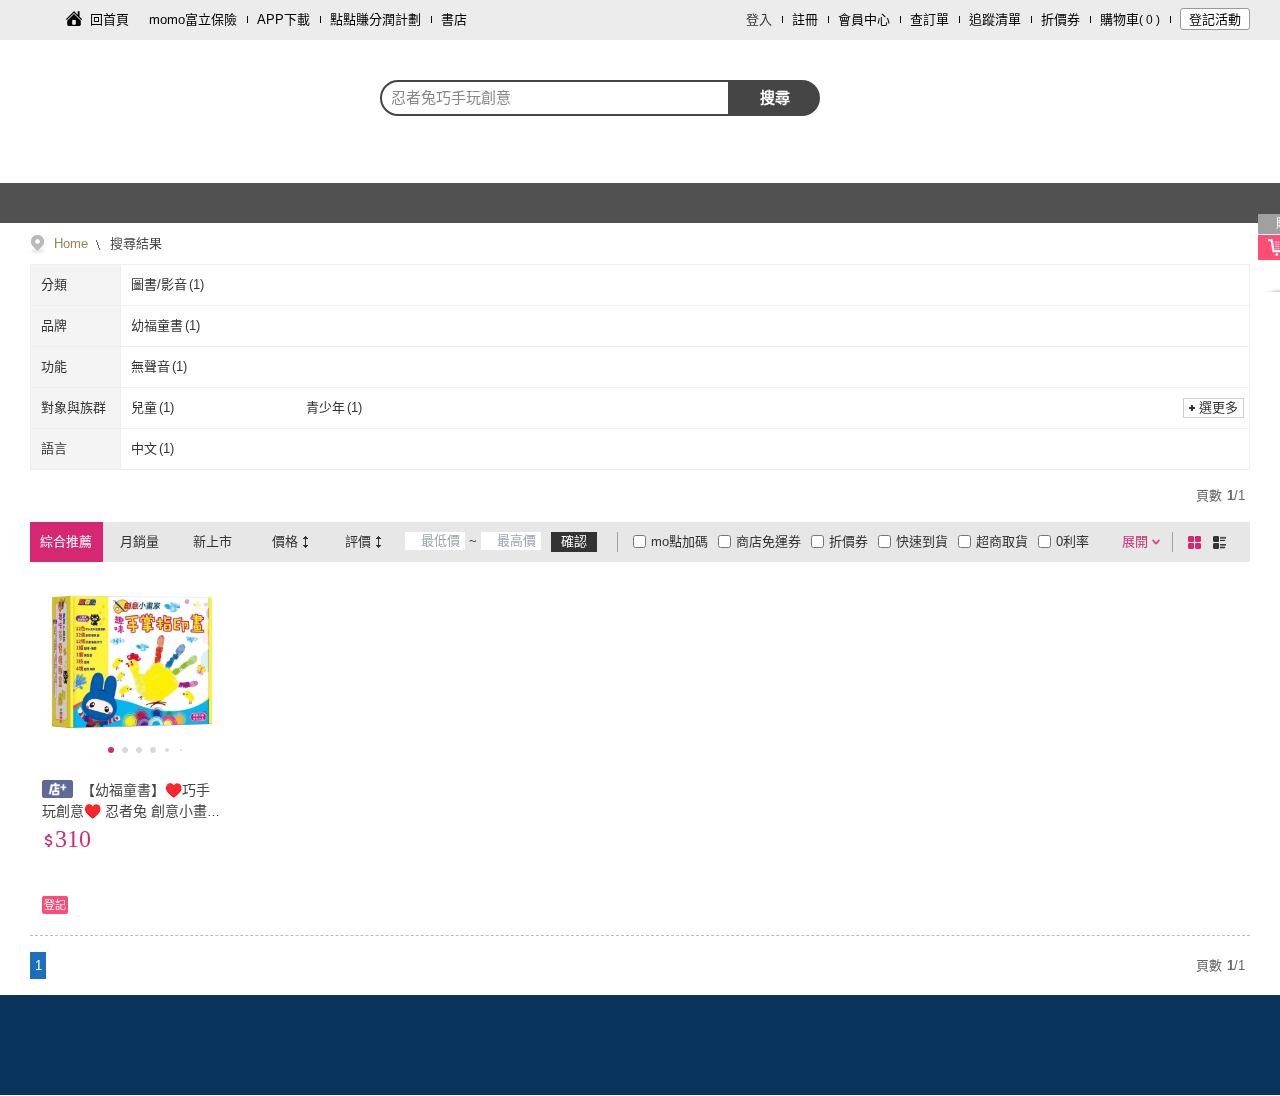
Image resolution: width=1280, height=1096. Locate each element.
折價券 (1060, 19)
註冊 (805, 19)
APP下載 (283, 19)
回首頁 (109, 19)
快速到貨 (922, 541)
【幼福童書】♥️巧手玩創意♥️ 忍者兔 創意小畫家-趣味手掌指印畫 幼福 (126, 811)
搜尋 (775, 97)
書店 (454, 19)
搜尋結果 (134, 243)
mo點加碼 (679, 541)
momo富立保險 (193, 19)
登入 (759, 19)
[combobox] (555, 98)
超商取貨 (1002, 541)
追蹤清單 (995, 19)
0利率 (1072, 541)
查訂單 (929, 19)
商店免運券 (768, 541)
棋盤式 (1198, 542)
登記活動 (1215, 19)
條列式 (1223, 542)
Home (71, 243)
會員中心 (864, 19)
